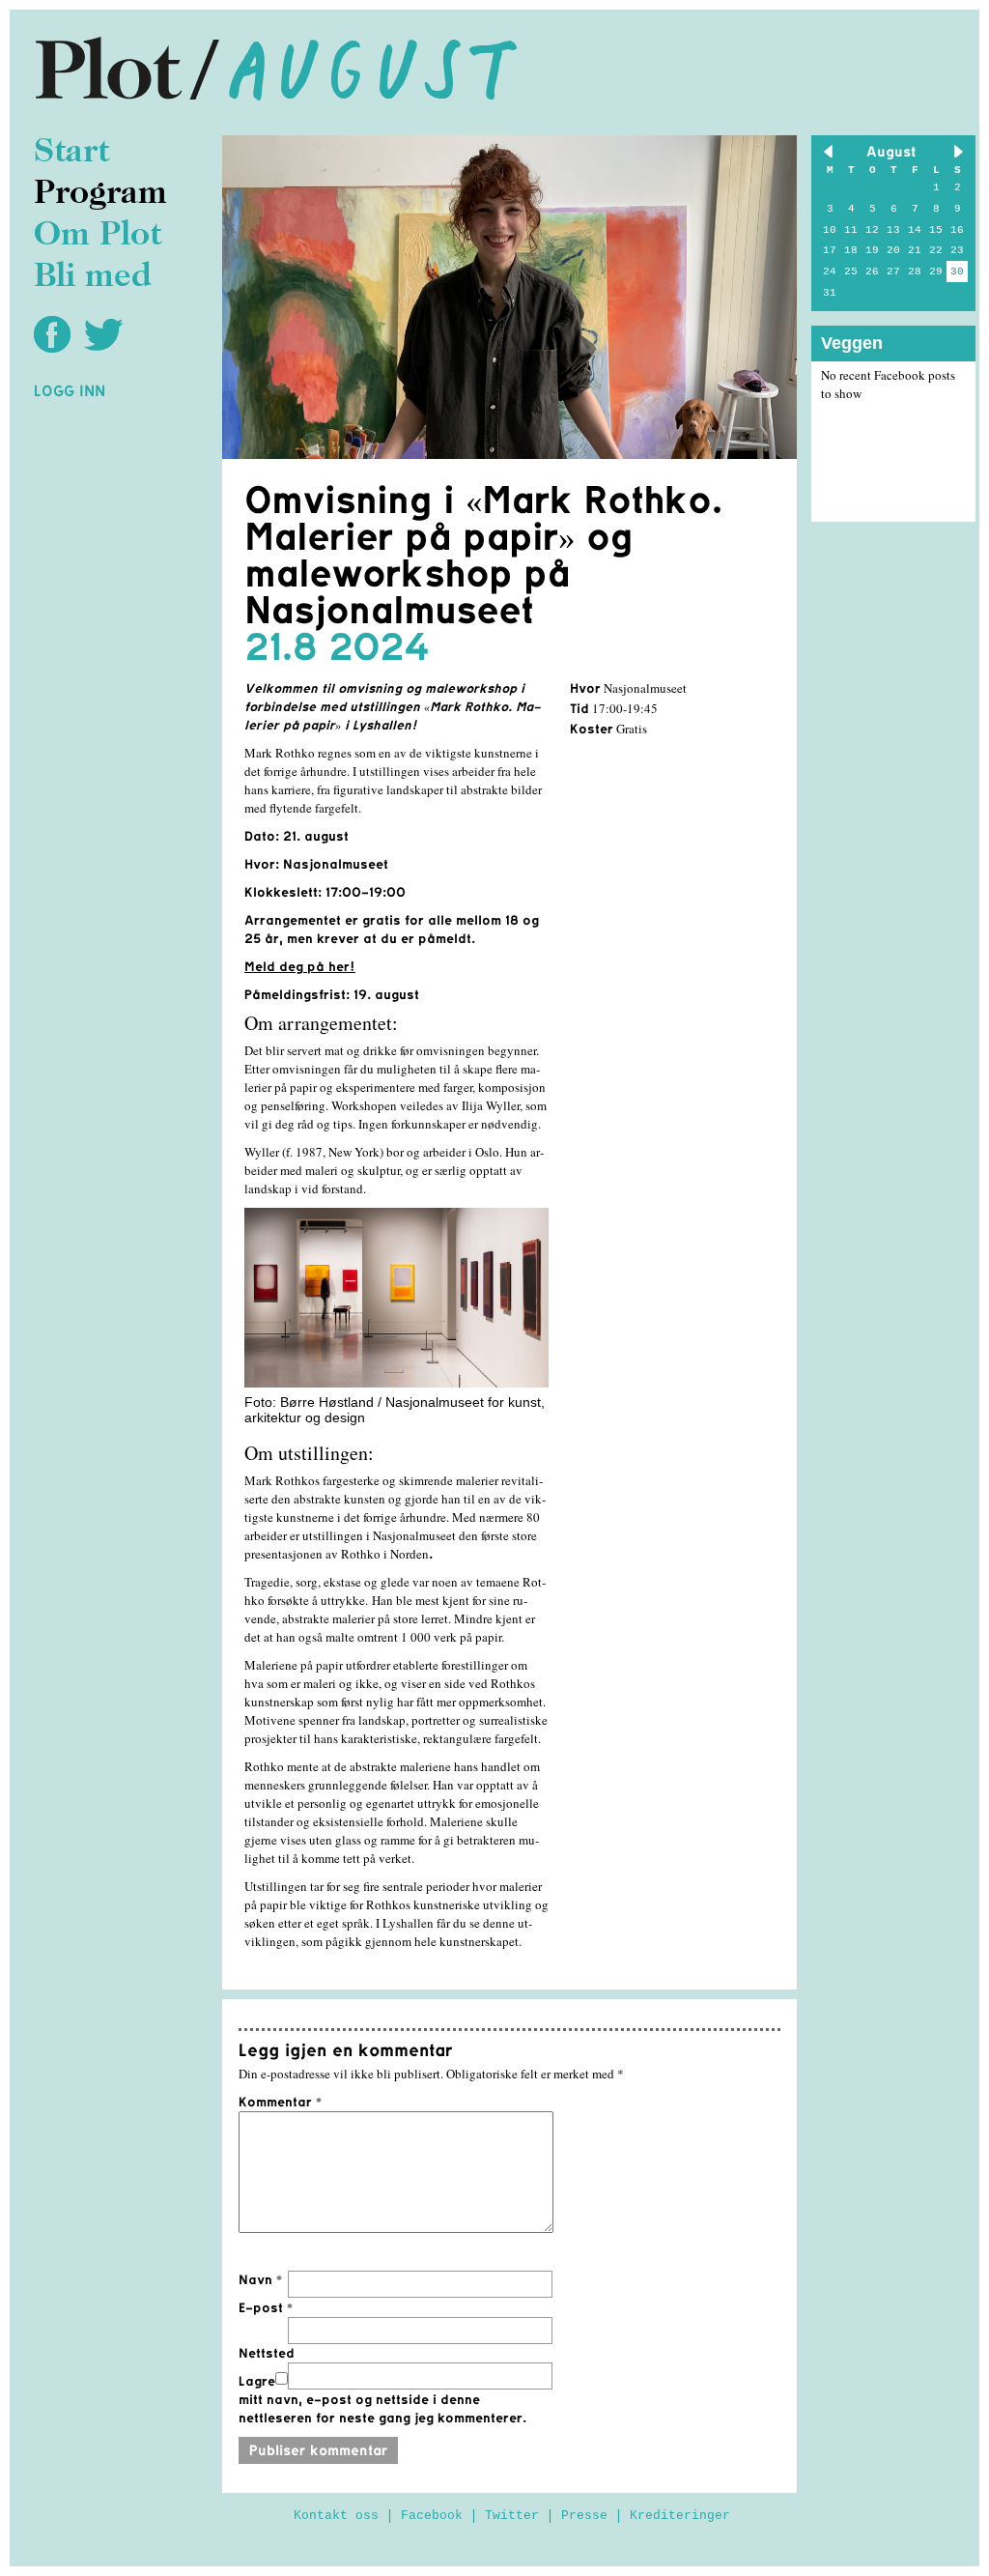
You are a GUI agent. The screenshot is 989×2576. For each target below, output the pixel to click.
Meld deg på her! (300, 967)
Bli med (93, 278)
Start (71, 153)
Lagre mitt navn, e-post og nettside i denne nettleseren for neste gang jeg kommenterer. (382, 2399)
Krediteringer (680, 2516)
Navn (260, 2279)
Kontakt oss (336, 2516)
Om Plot (98, 236)
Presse (584, 2516)
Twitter (512, 2516)
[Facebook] (57, 333)
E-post (266, 2307)
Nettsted (267, 2353)
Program (100, 195)
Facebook (432, 2516)
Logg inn (70, 390)
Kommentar (280, 2102)
